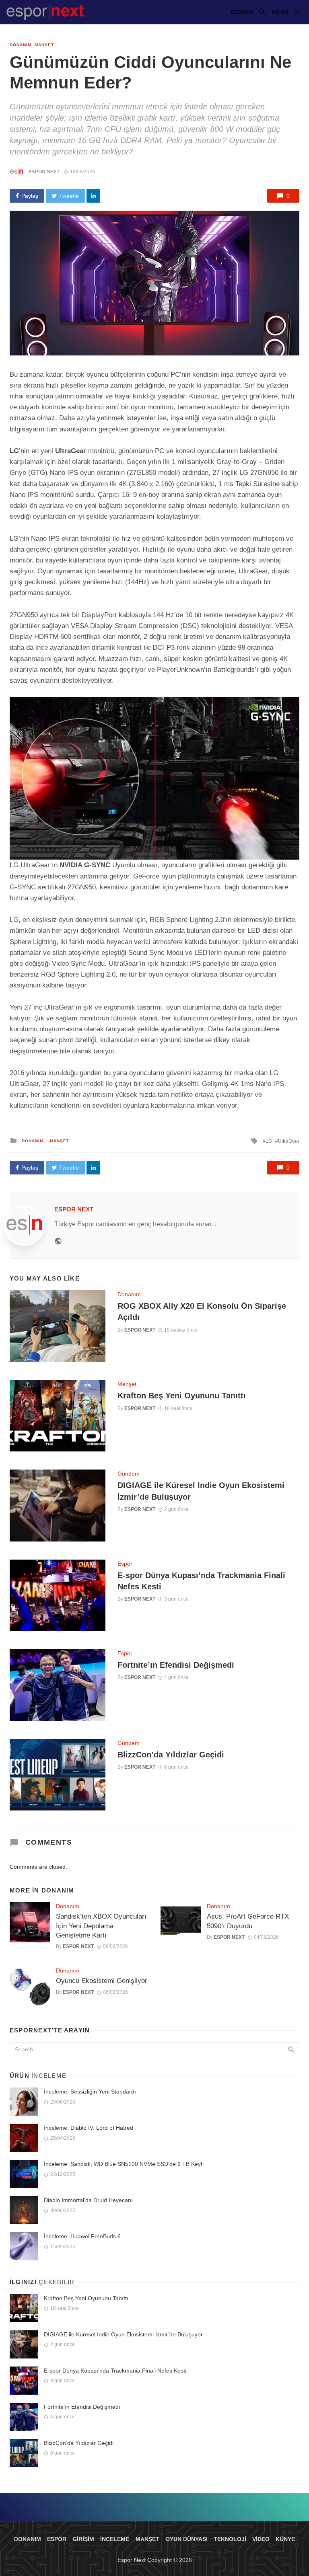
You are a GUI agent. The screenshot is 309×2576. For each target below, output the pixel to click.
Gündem (129, 1474)
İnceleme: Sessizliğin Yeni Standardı (90, 2092)
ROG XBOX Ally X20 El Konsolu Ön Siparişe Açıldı (202, 1312)
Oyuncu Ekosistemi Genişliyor (102, 1981)
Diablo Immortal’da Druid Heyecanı (88, 2200)
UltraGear (289, 1141)
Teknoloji (230, 2539)
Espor (125, 1564)
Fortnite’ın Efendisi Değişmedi (176, 1665)
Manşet (44, 45)
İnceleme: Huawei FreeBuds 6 (82, 2236)
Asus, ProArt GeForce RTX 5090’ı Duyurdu (248, 1921)
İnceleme (115, 2539)
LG (269, 1141)
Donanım (21, 45)
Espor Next (44, 172)
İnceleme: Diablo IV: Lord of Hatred (89, 2128)
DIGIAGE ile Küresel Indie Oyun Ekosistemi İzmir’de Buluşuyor (201, 1491)
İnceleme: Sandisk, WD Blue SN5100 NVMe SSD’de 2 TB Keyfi (124, 2164)
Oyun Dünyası (186, 2539)
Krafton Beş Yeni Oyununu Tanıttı (182, 1396)
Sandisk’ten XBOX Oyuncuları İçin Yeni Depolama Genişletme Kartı (101, 1926)
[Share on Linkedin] (93, 196)
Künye (285, 2539)
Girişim (83, 2539)
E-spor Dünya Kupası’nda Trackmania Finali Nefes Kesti (201, 1581)
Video (261, 2539)
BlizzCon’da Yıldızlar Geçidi (171, 1755)
